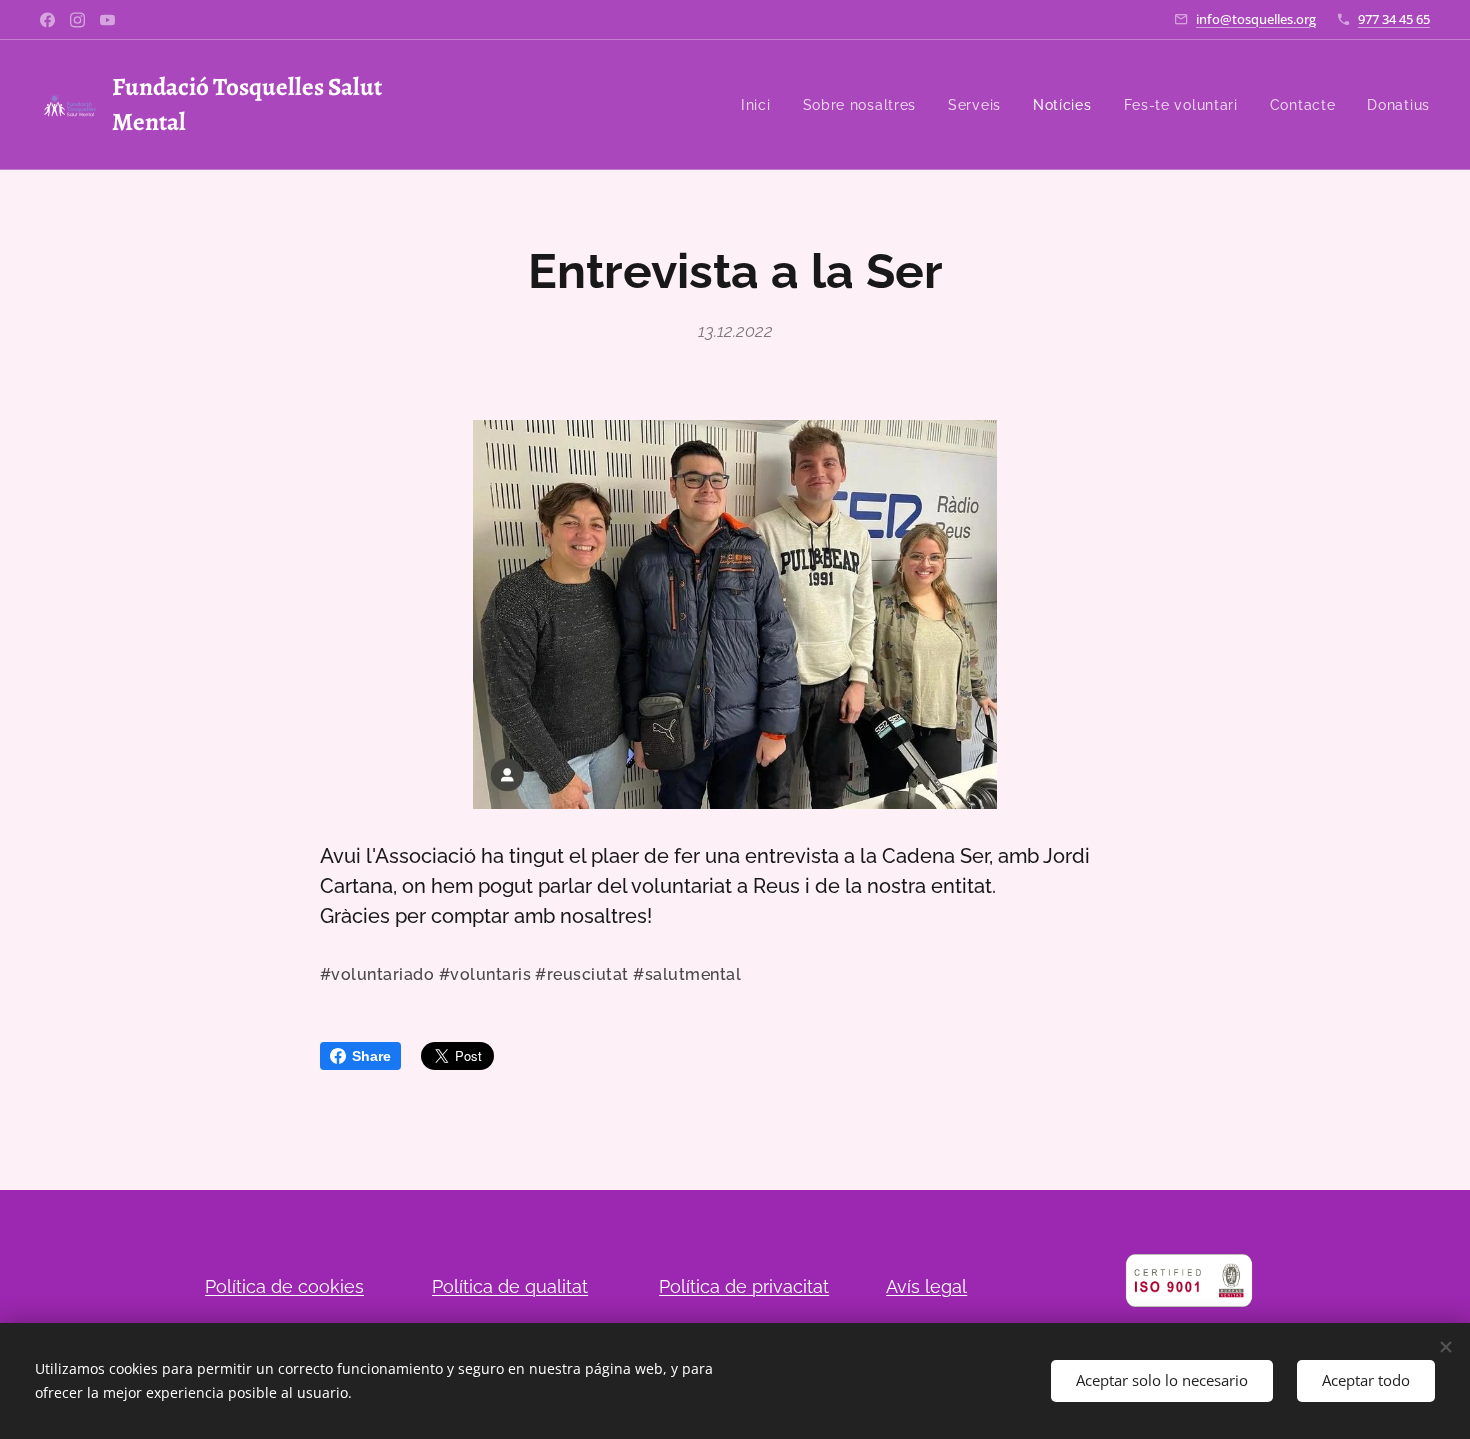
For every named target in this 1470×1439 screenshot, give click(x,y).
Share (371, 1056)
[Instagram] (77, 20)
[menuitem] (761, 105)
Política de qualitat (510, 1286)
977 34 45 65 (1394, 19)
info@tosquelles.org (1256, 19)
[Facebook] (47, 20)
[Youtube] (107, 20)
